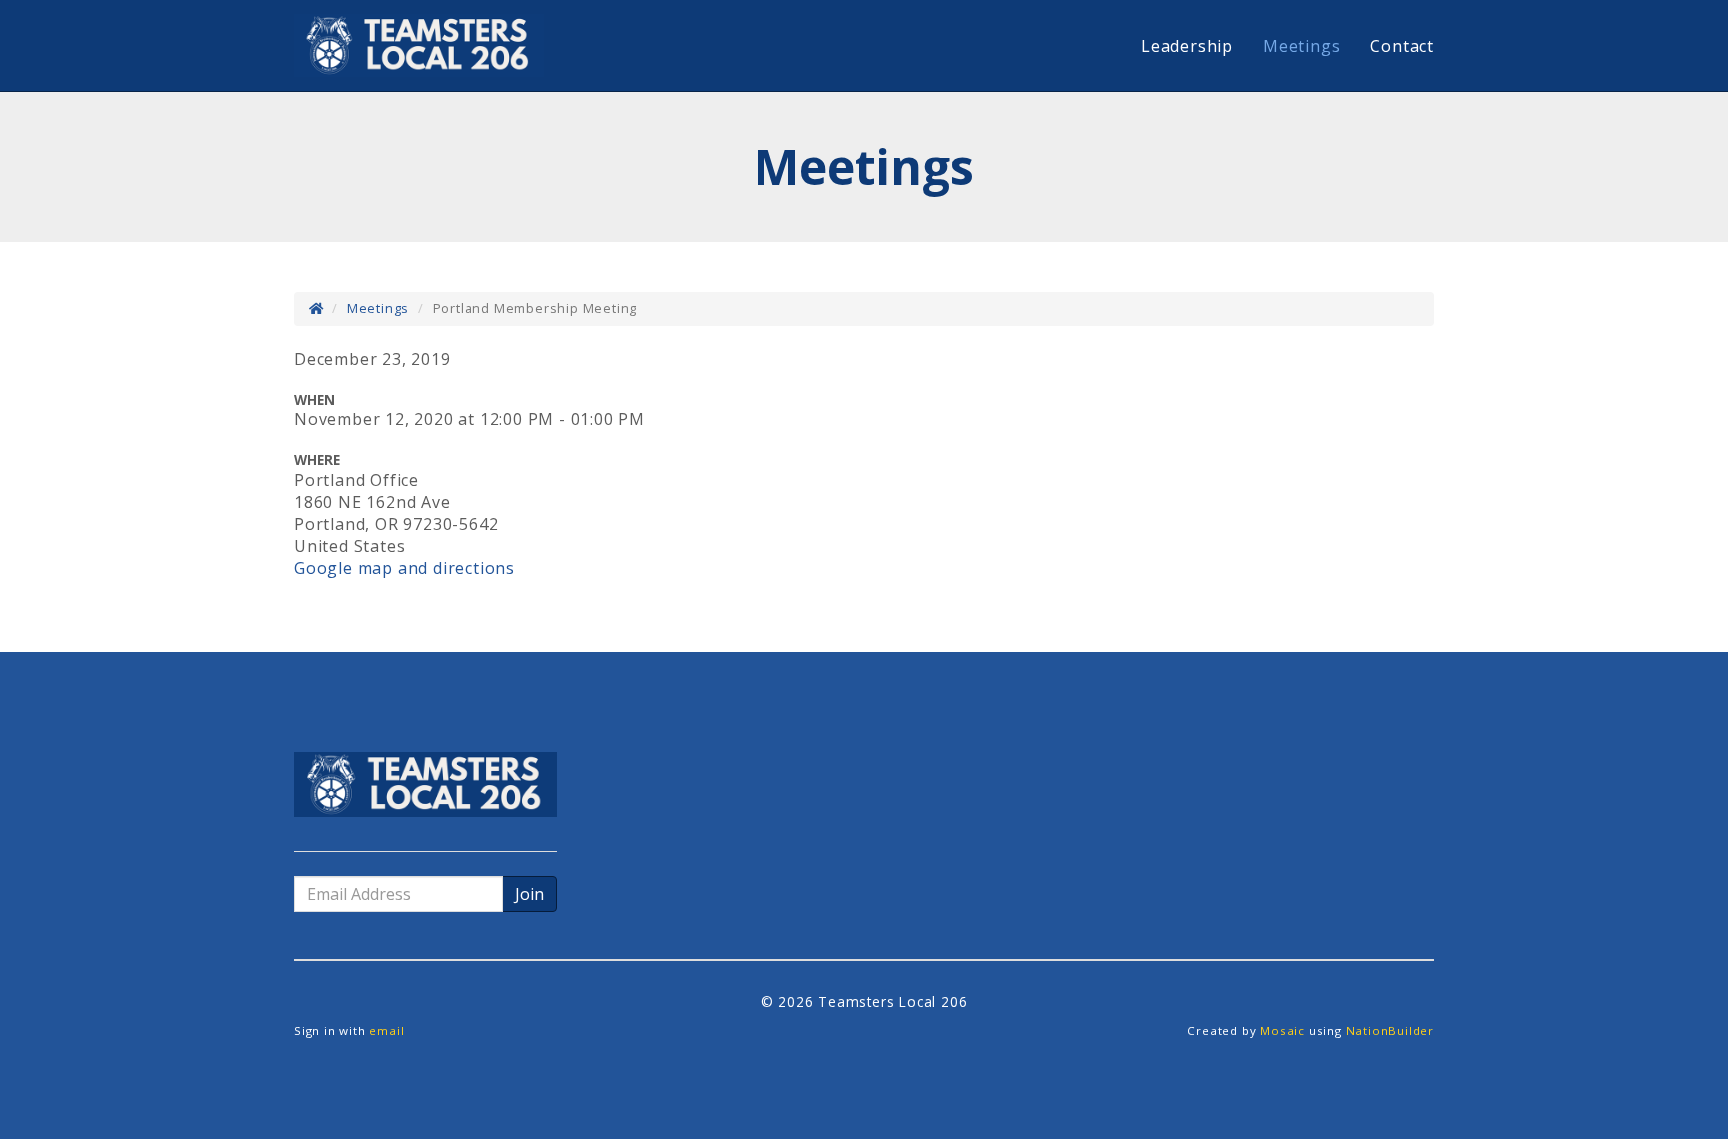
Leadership (1187, 46)
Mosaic (1282, 1030)
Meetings (1301, 46)
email (386, 1030)
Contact (1402, 46)
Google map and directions (404, 568)
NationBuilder (1390, 1030)
